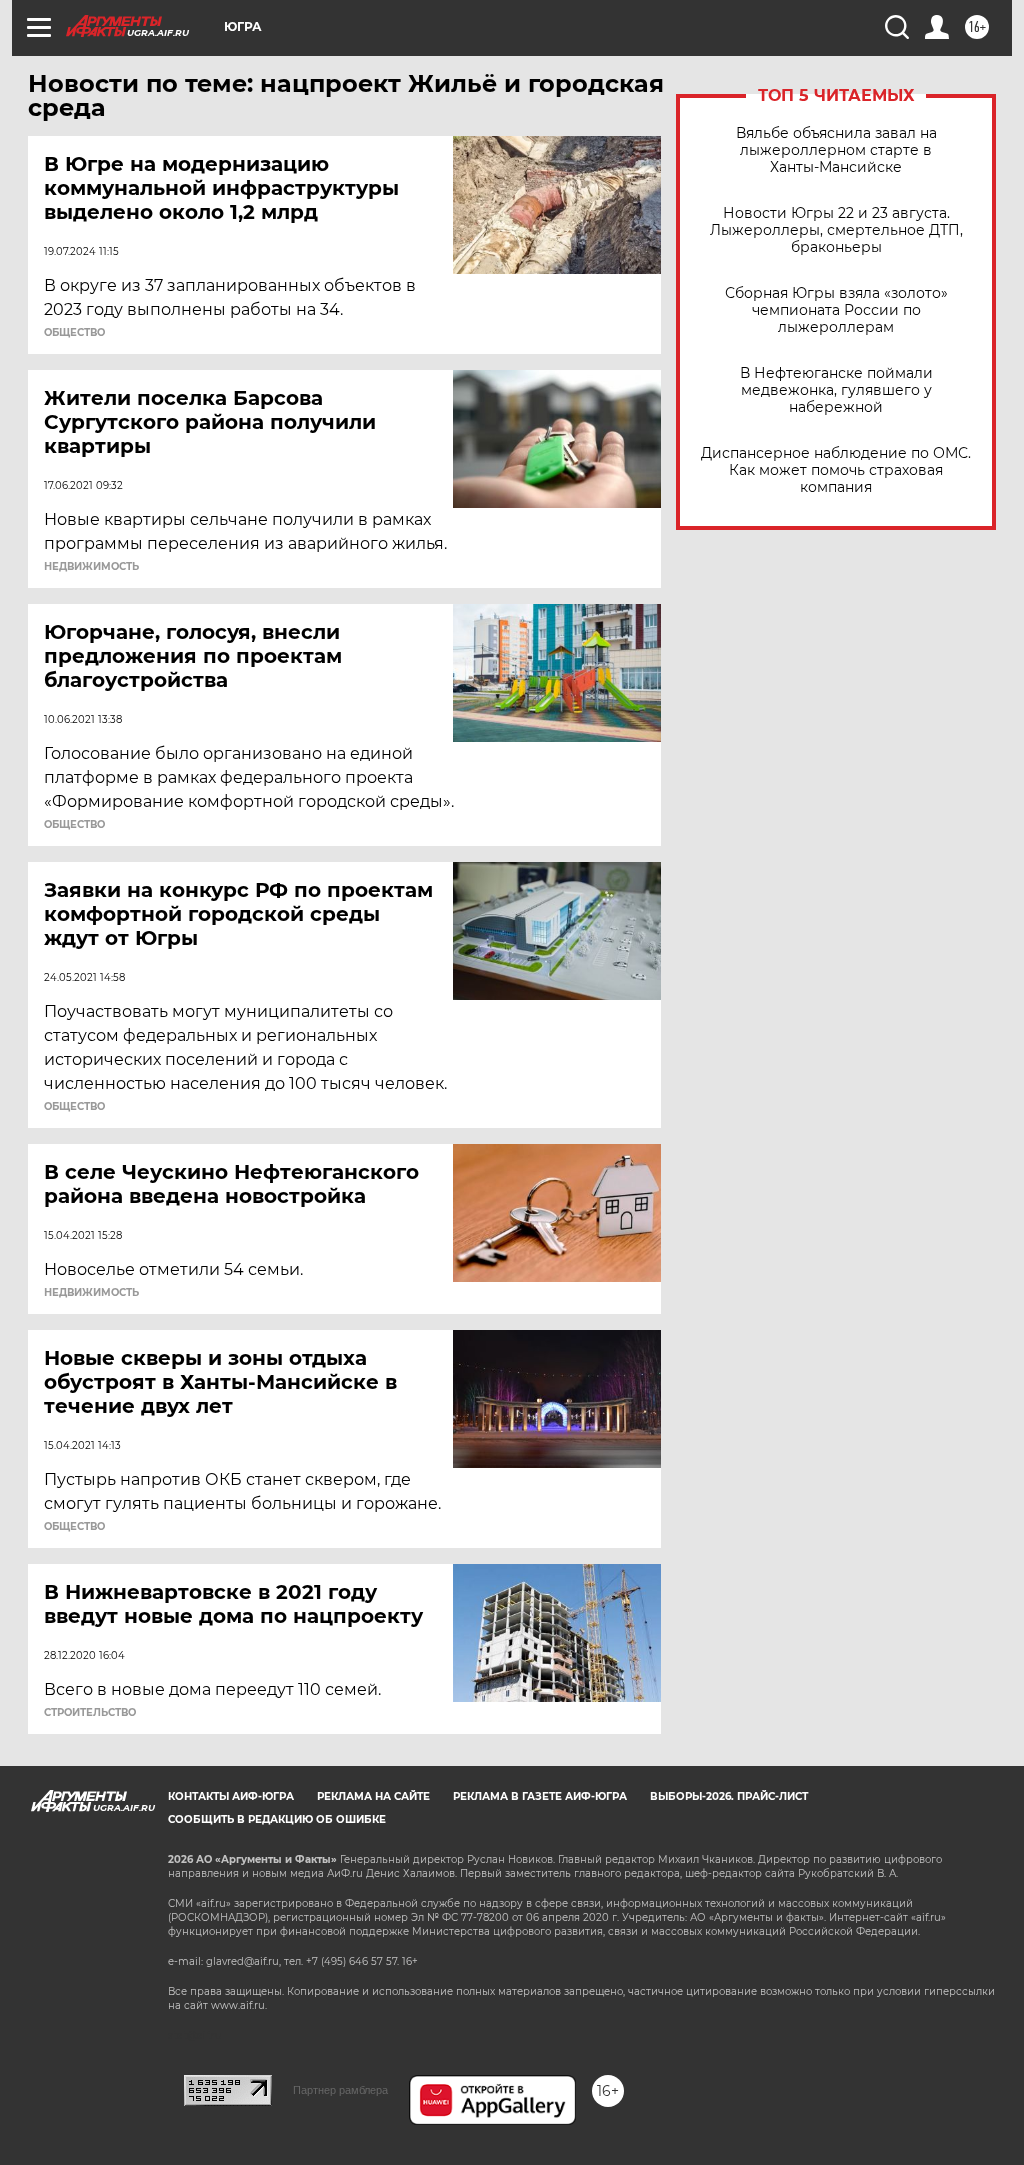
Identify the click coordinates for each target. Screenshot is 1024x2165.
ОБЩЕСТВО (74, 333)
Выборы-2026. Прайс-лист (729, 1796)
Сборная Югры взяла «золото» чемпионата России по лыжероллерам (836, 310)
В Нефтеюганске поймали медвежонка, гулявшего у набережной (836, 390)
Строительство (90, 1713)
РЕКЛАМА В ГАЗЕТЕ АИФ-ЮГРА (540, 1796)
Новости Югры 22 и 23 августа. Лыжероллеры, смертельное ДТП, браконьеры (836, 230)
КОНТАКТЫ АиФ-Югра (231, 1796)
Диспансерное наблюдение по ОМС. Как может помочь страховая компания (836, 470)
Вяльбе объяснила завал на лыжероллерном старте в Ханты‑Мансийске (836, 150)
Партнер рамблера (340, 2090)
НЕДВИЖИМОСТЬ (91, 567)
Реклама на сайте (373, 1796)
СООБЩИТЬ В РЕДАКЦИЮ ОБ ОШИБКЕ (277, 1819)
